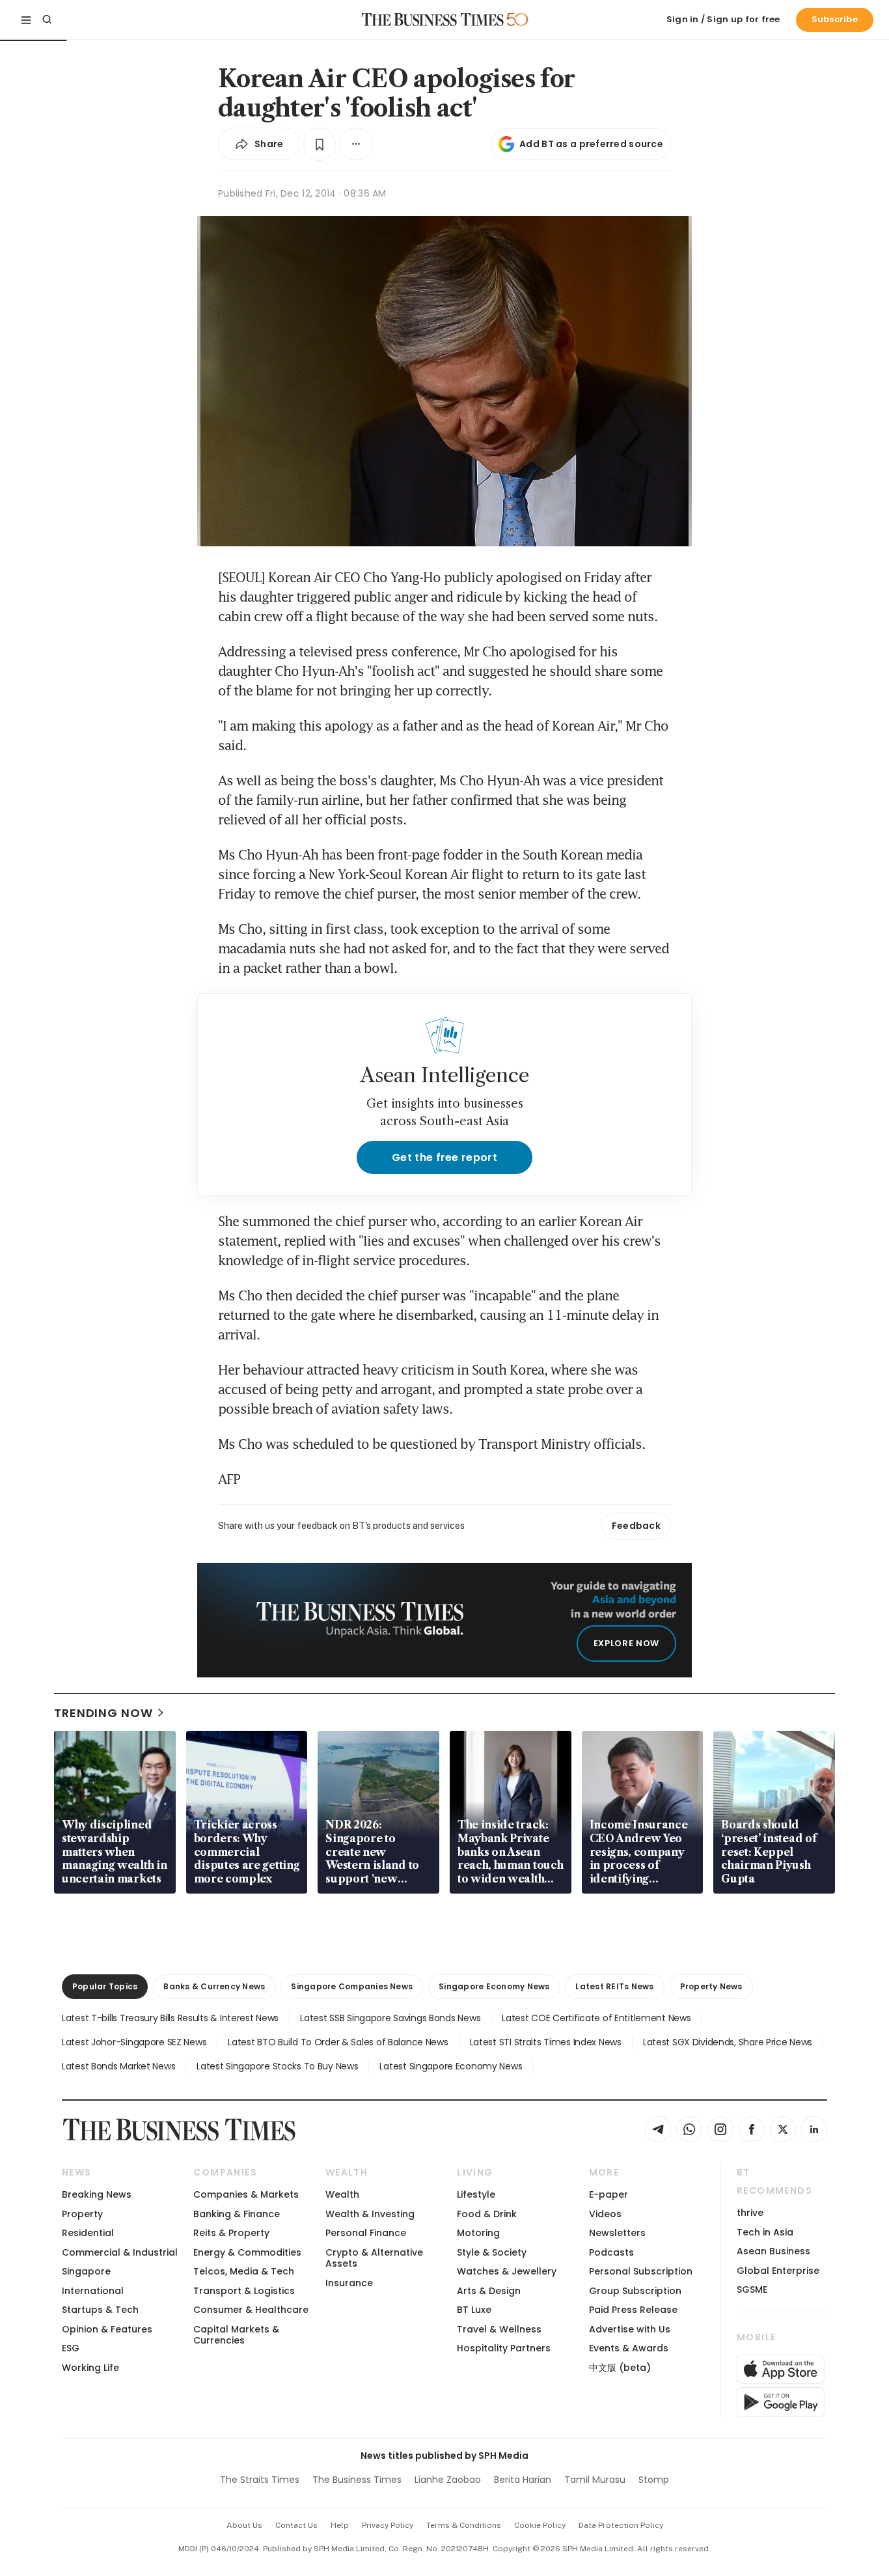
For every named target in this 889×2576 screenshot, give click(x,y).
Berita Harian (523, 2480)
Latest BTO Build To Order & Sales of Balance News (338, 2042)
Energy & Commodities (247, 2252)
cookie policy (540, 2525)
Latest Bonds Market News (118, 2066)
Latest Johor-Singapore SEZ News (134, 2042)
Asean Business (773, 2251)
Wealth (342, 2194)
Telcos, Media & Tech (244, 2271)
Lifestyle (476, 2194)
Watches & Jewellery (507, 2271)
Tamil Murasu (595, 2480)
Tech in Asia (765, 2232)
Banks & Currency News (214, 1986)
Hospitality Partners (504, 2348)
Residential (88, 2233)
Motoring (478, 2233)
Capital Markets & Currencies (236, 2335)
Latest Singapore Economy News (451, 2066)
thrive (750, 2213)
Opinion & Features (107, 2329)
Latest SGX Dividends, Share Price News (728, 2042)
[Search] (47, 20)
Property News (711, 1986)
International (93, 2291)
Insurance (349, 2283)
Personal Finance (366, 2233)
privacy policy (388, 2525)
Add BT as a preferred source (591, 144)
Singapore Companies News (352, 1986)
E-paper (609, 2194)
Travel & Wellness (499, 2329)
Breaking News (97, 2194)
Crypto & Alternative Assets (374, 2258)
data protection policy (621, 2525)
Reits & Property (231, 2233)
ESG (71, 2348)
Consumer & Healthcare (251, 2310)
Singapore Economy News (494, 1986)
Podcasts (611, 2252)
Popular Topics (105, 1986)
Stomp (654, 2480)
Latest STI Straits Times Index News (546, 2042)
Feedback (636, 1526)
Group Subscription (635, 2291)
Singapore (86, 2271)
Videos (605, 2214)
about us (244, 2525)
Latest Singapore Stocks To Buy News (277, 2066)
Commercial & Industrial (120, 2252)
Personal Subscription (641, 2271)
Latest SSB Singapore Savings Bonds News (390, 2018)
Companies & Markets (246, 2194)
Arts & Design (489, 2291)
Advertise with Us (630, 2329)
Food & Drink (487, 2214)
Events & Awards (629, 2348)
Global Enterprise (778, 2271)
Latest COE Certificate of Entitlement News (596, 2018)
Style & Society (492, 2252)
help (340, 2525)
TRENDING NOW (103, 1713)
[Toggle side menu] (26, 20)
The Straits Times (260, 2480)
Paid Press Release (633, 2310)
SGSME (752, 2289)
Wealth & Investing (370, 2214)
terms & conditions (464, 2525)
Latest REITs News (614, 1986)
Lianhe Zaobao (448, 2480)
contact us (296, 2525)
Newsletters (617, 2233)
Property (82, 2214)
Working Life (90, 2368)
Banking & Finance (237, 2214)
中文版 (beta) (620, 2368)
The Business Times (357, 2480)
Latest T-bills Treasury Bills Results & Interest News (170, 2018)
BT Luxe (474, 2310)
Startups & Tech (100, 2310)
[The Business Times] (433, 20)
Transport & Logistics (244, 2291)
